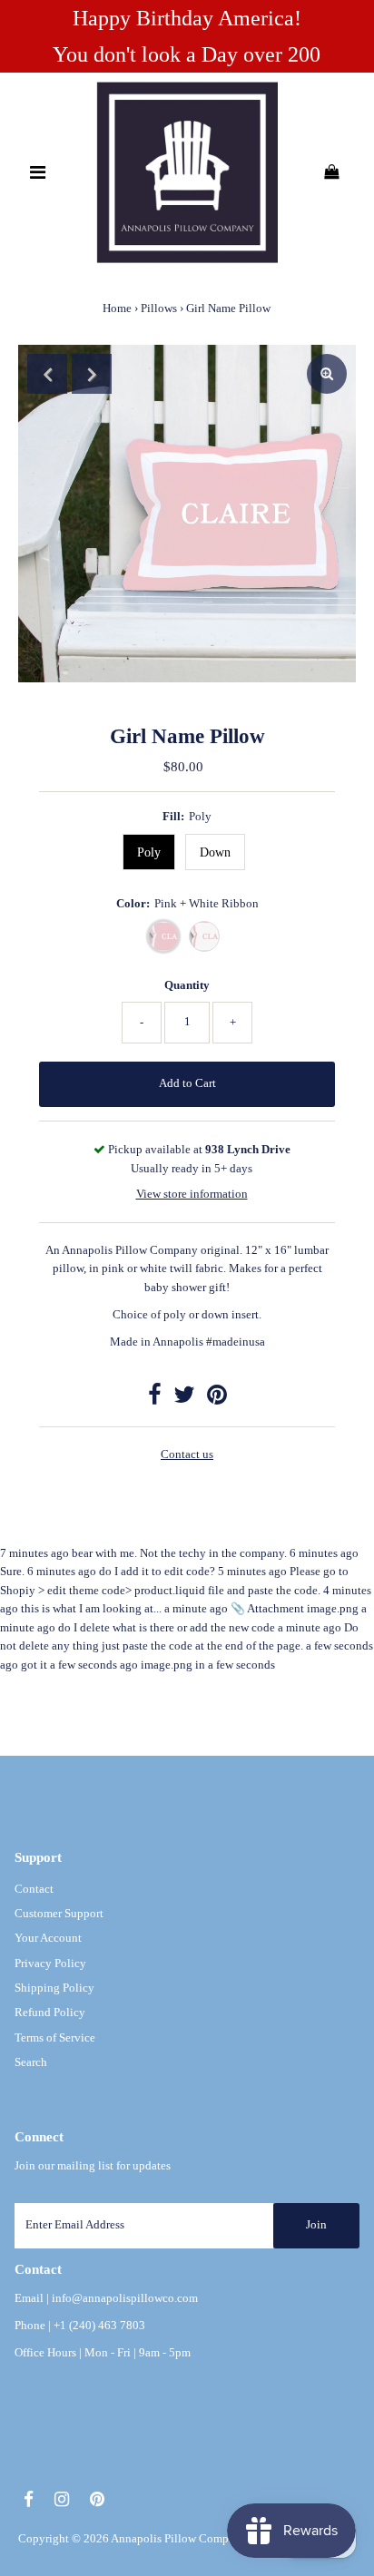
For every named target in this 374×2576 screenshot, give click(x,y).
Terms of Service (55, 2038)
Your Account (48, 1938)
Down (215, 852)
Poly (149, 852)
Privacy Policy (50, 1964)
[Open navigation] (39, 172)
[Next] (92, 374)
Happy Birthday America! (187, 18)
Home (117, 308)
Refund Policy (50, 2013)
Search (31, 2062)
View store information (192, 1194)
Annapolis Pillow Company (179, 2539)
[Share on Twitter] (184, 1399)
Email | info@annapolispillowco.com (106, 2298)
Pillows (159, 308)
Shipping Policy (54, 1988)
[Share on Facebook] (155, 1399)
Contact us (187, 1455)
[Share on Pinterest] (217, 1399)
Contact (34, 1889)
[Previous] (47, 374)
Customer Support (59, 1914)
